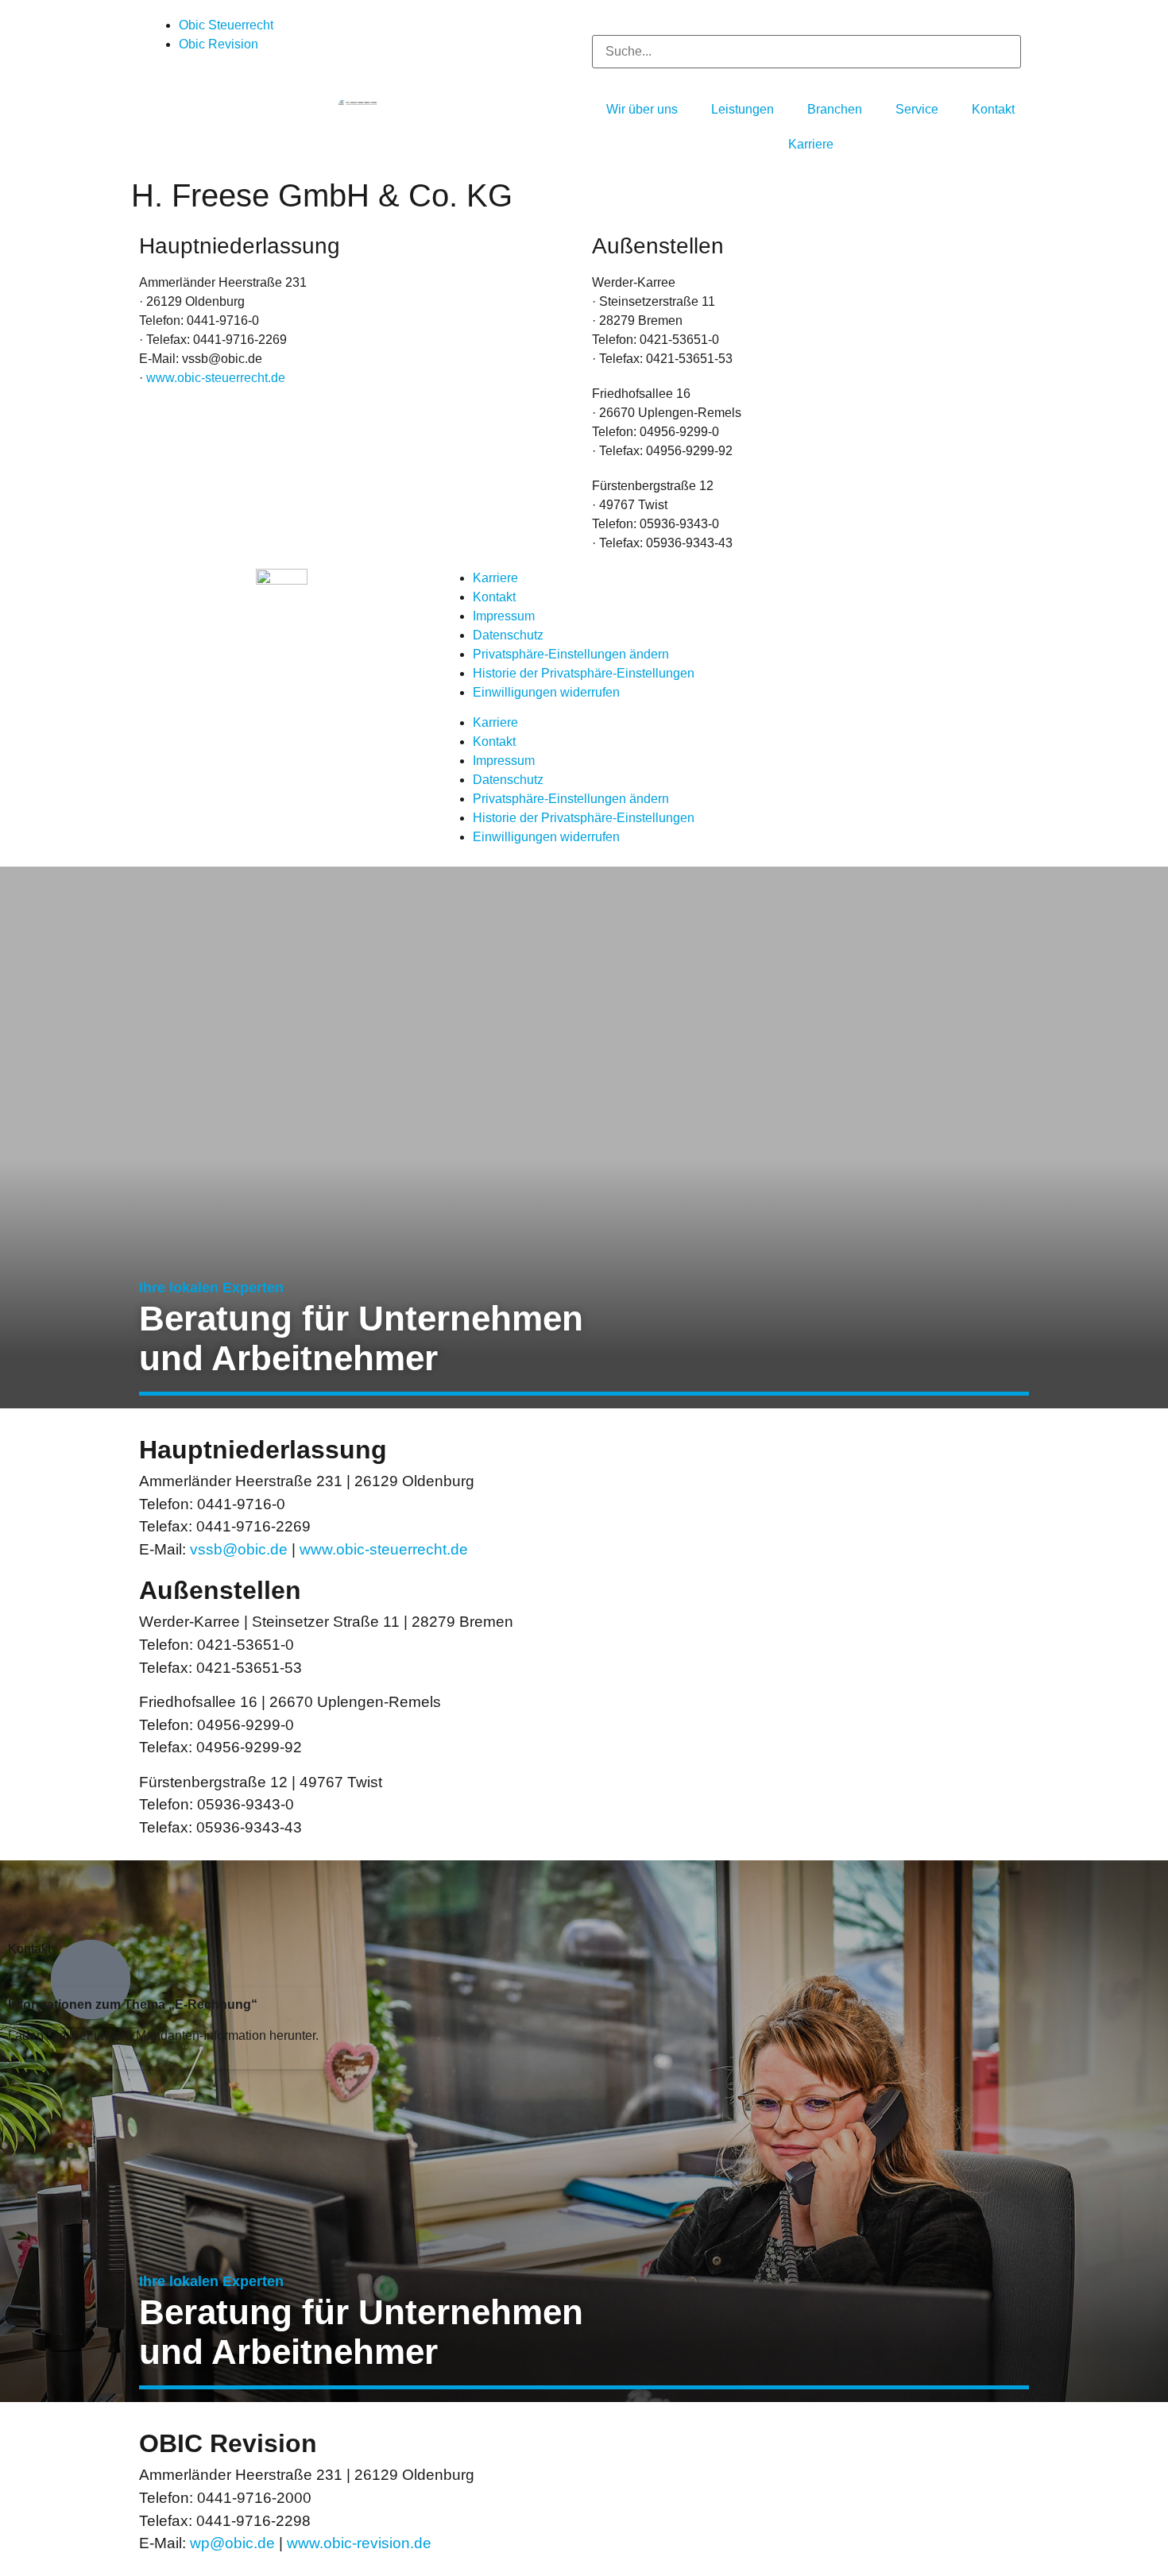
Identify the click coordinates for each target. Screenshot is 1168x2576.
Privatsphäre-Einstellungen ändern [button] (571, 654)
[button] (806, 25)
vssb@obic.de (239, 1549)
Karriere (495, 578)
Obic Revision (219, 44)
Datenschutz (508, 635)
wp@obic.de (232, 2543)
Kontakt (494, 597)
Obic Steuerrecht (226, 25)
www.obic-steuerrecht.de (216, 378)
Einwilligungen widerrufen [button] (546, 692)
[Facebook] (763, 589)
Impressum (504, 616)
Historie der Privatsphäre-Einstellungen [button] (584, 673)
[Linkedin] (849, 589)
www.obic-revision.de (359, 2543)
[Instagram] (806, 589)
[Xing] (891, 589)
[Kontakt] (91, 1979)
